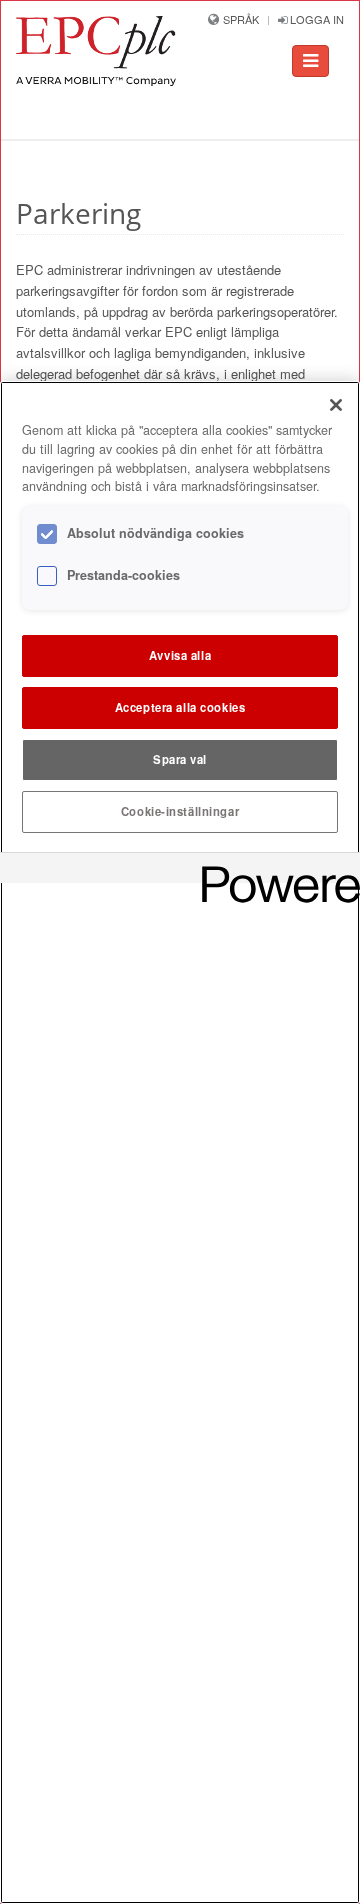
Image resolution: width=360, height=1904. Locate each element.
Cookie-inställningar (180, 811)
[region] (180, 1142)
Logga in (315, 19)
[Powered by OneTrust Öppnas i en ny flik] (274, 870)
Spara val (180, 759)
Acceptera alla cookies (180, 707)
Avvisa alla (180, 655)
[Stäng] (336, 405)
